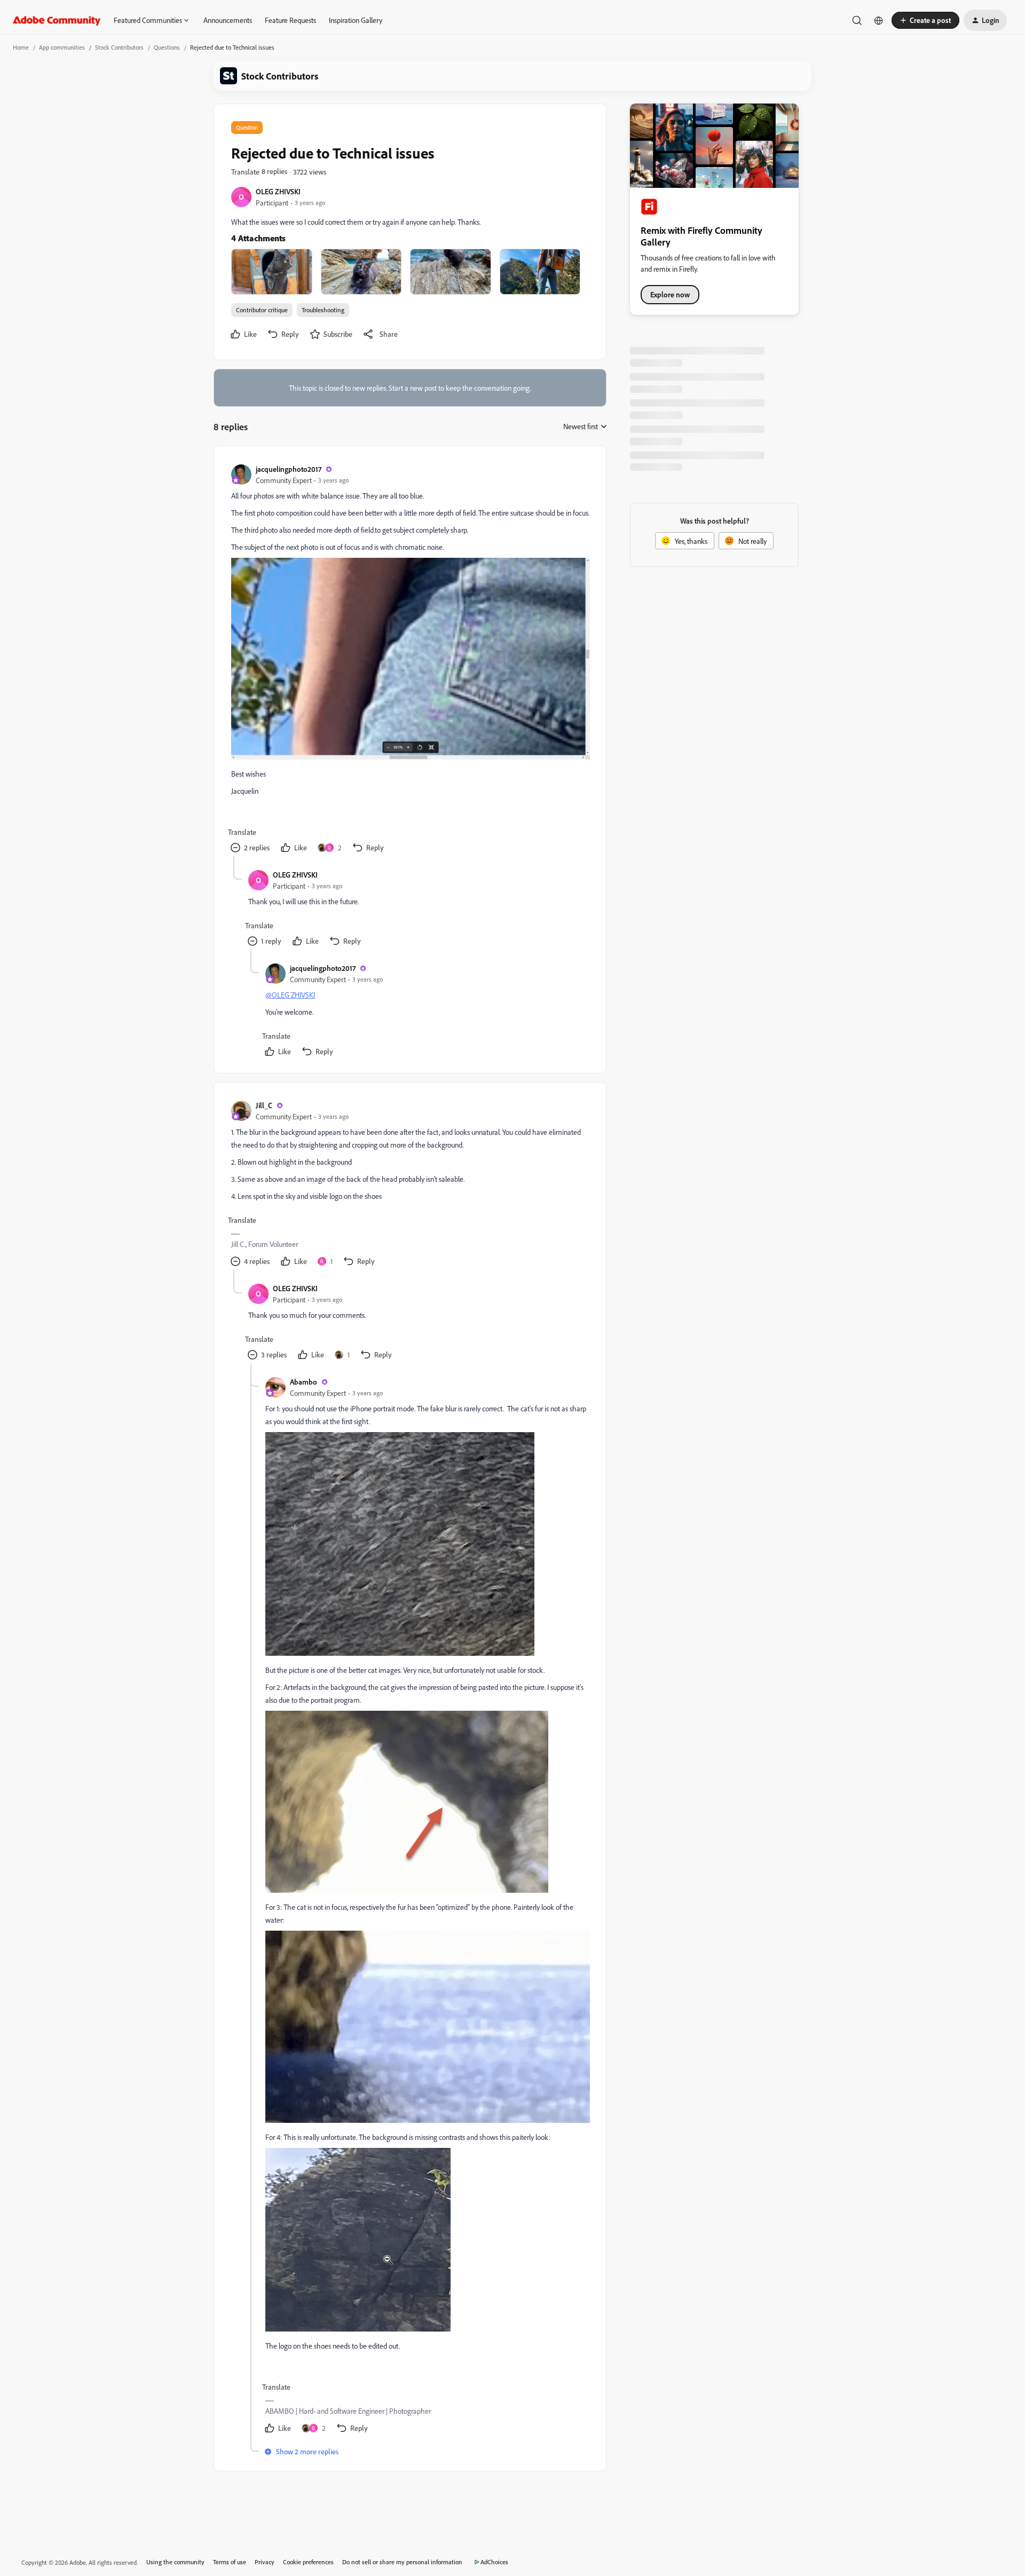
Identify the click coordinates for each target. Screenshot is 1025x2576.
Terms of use (230, 2562)
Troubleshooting (323, 310)
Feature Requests (290, 20)
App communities (62, 47)
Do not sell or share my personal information (402, 2562)
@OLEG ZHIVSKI (290, 995)
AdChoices (494, 2562)
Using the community (175, 2562)
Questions (167, 47)
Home (21, 47)
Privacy (265, 2562)
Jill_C (264, 1105)
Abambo (303, 1382)
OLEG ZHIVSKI (278, 191)
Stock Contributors (119, 47)
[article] (409, 660)
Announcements (228, 20)
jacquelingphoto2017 (289, 469)
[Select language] (879, 20)
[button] (925, 20)
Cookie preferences (308, 2562)
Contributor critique (262, 310)
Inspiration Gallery (356, 20)
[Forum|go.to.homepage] (57, 20)
